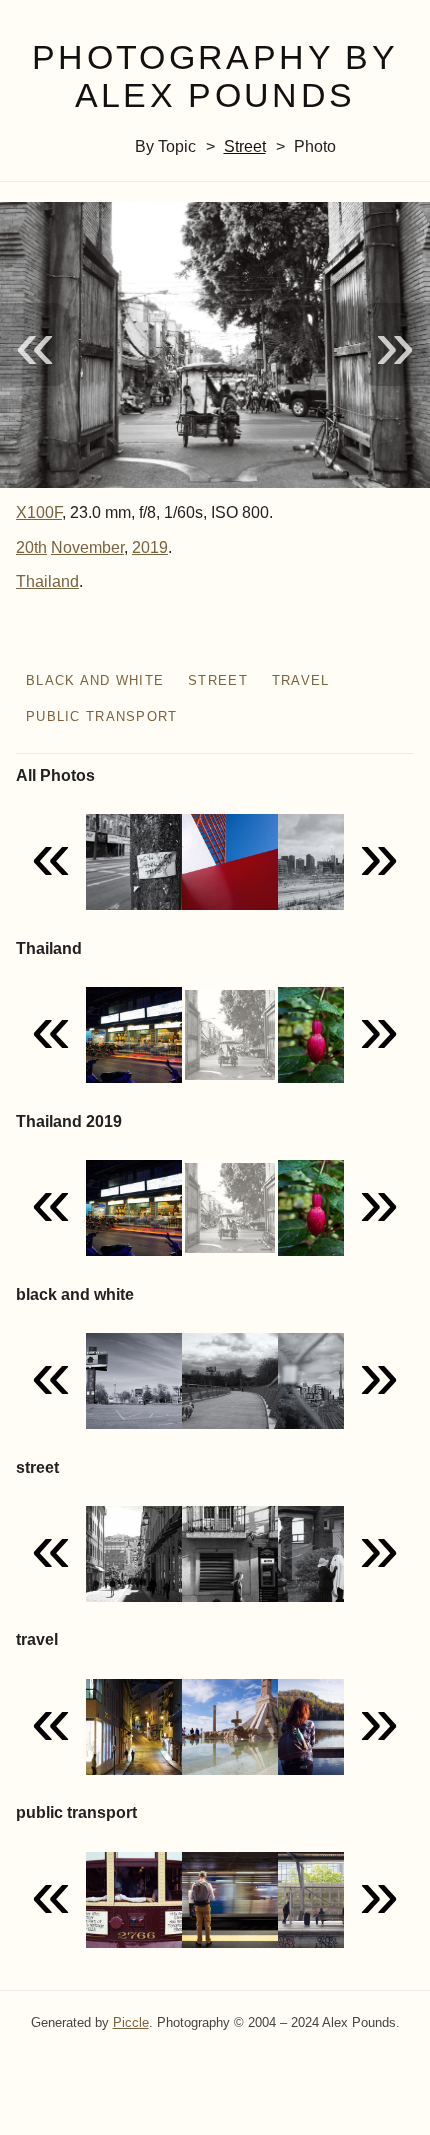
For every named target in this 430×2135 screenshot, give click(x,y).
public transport (101, 716)
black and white (95, 680)
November (87, 547)
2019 (150, 547)
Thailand (47, 581)
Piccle (131, 2022)
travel (301, 680)
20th (31, 547)
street (245, 146)
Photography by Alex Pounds (215, 77)
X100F (39, 512)
